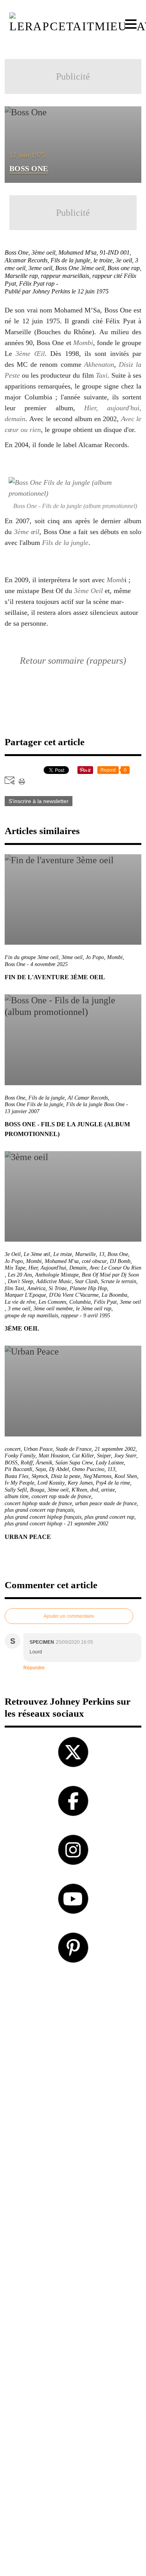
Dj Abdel (59, 1469)
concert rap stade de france (61, 1496)
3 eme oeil (19, 1309)
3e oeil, (125, 260)
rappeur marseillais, (67, 276)
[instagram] (73, 1850)
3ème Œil (30, 354)
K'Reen (79, 1490)
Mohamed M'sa (62, 1261)
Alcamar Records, (28, 260)
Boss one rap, (124, 268)
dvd (94, 1490)
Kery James (80, 1483)
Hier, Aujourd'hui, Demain (57, 1268)
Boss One (15, 964)
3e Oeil (13, 1254)
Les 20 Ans (20, 1275)
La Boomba (114, 1295)
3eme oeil (130, 1302)
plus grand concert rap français (39, 1510)
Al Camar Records (88, 1098)
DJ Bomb (120, 1261)
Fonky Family (20, 1456)
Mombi (83, 343)
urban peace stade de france (106, 1503)
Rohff (27, 1463)
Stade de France (74, 1449)
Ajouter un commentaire (69, 1616)
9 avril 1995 (97, 1316)
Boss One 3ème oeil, (81, 268)
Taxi (102, 375)
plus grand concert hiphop (33, 1524)
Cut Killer (83, 1456)
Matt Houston (54, 1456)
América (36, 1288)
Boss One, (18, 252)
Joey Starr (125, 1456)
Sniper (104, 1456)
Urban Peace (38, 1449)
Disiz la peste (66, 1476)
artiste (108, 1490)
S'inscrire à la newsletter (39, 801)
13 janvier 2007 (22, 1111)
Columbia (80, 1302)
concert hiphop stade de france (38, 1503)
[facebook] (73, 1801)
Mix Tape (15, 1268)
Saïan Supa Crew (74, 1463)
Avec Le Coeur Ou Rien (115, 1268)
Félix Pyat (105, 1302)
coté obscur (94, 1261)
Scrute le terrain (119, 1281)
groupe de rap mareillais (31, 1316)
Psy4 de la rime (113, 1483)
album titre (17, 1496)
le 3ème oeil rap (94, 1309)
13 (102, 1254)
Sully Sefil (16, 1490)
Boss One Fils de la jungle (34, 1104)
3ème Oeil (88, 591)
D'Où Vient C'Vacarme (74, 1295)
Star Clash (86, 1281)
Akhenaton (99, 364)
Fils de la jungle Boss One (95, 1104)
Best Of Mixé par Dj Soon (110, 1275)
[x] (73, 1752)
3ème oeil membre (53, 1309)
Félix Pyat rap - (39, 284)
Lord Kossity (51, 1483)
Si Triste (58, 1288)
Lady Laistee (110, 1463)
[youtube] (73, 1899)
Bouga (37, 1490)
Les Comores (52, 1302)
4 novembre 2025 (49, 964)
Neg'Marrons (97, 1476)
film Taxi (14, 1288)
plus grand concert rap (109, 1517)
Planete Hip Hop (88, 1288)
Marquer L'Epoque (25, 1295)
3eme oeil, (42, 268)
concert (13, 1449)
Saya (41, 1469)
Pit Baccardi (18, 1469)
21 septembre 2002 (115, 1449)
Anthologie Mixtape (57, 1275)
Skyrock (40, 1476)
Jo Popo (95, 957)
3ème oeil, (45, 252)
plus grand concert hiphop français (43, 1517)
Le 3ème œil (37, 1254)
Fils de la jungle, (72, 260)
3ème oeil (72, 957)
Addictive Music (54, 1281)
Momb (116, 580)
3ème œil (27, 532)
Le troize (63, 1254)
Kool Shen (126, 1476)
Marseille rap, (23, 276)
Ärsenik (44, 1463)
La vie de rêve (20, 1302)
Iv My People (19, 1483)
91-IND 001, (115, 252)
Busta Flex (17, 1476)
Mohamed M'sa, (79, 252)
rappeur (70, 1316)
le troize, (105, 260)
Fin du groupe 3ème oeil (32, 957)
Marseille (85, 1254)
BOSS (11, 1463)
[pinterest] (73, 1948)
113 (111, 1469)
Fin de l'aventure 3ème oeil (55, 977)
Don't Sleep (20, 1281)
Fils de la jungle (65, 543)
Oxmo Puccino (88, 1469)
